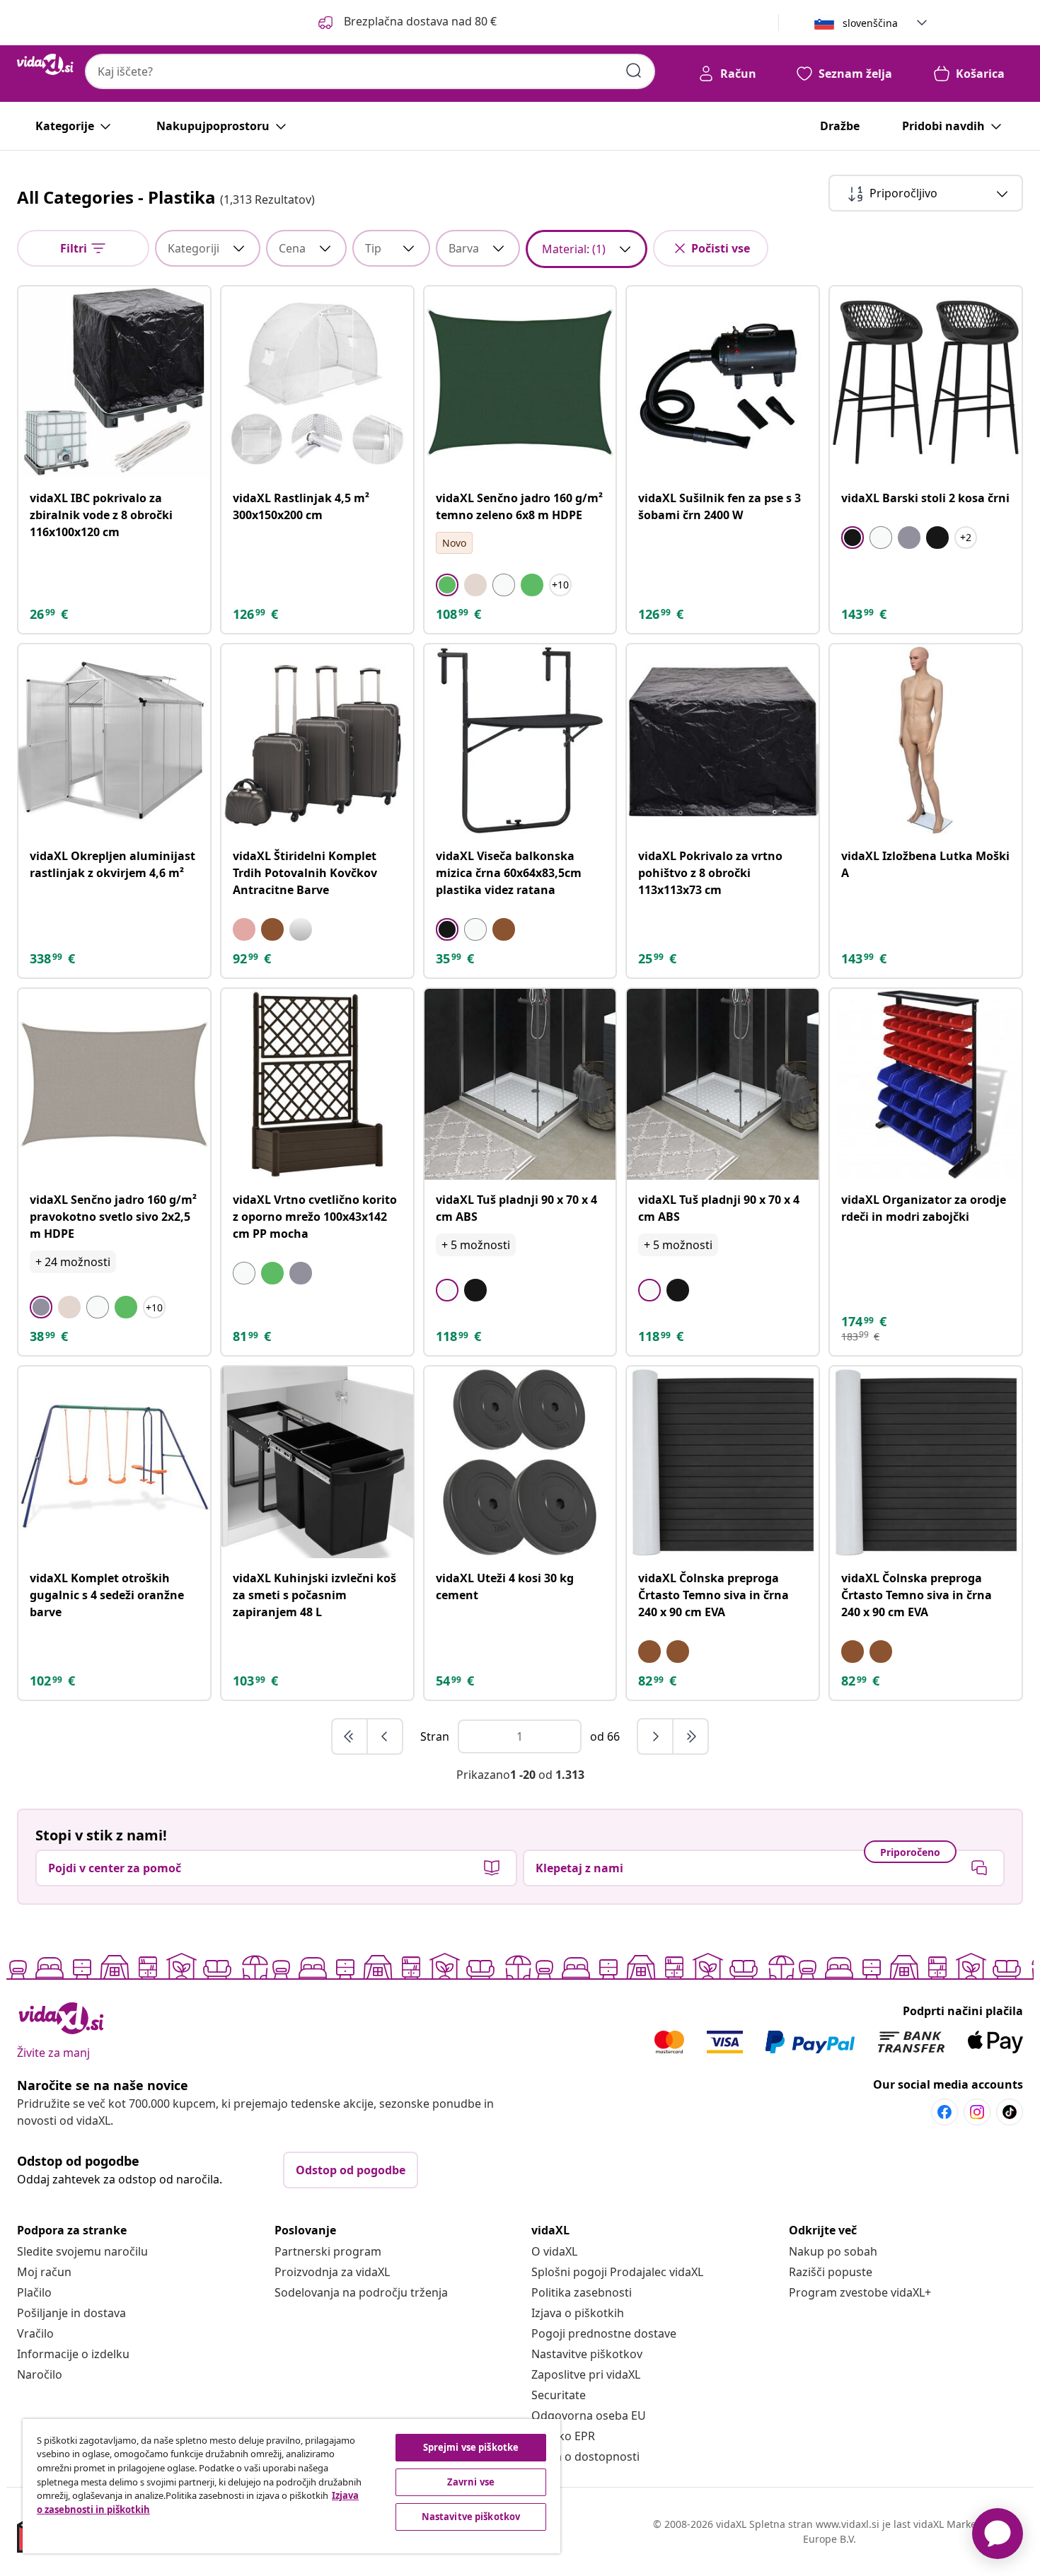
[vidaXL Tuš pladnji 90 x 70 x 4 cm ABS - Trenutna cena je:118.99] (520, 1085)
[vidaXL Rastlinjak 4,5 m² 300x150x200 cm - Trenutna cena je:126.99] (317, 382)
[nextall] (691, 1736)
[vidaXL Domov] (45, 64)
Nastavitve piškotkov (587, 2354)
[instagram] (977, 2112)
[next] (656, 1736)
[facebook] (944, 2112)
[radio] (447, 585)
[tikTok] (1010, 2112)
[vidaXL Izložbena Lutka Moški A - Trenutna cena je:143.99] (926, 740)
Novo (454, 543)
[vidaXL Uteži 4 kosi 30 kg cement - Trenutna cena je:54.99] (520, 1462)
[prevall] (350, 1736)
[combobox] (370, 71)
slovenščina (870, 23)
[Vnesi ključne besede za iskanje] (634, 71)
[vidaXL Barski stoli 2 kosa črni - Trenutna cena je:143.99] (926, 382)
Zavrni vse (471, 2482)
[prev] (385, 1736)
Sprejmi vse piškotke (471, 2447)
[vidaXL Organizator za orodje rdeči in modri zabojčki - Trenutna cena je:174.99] (926, 1085)
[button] (406, 23)
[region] (291, 2486)
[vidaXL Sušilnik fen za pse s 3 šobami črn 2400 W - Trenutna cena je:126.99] (723, 382)
